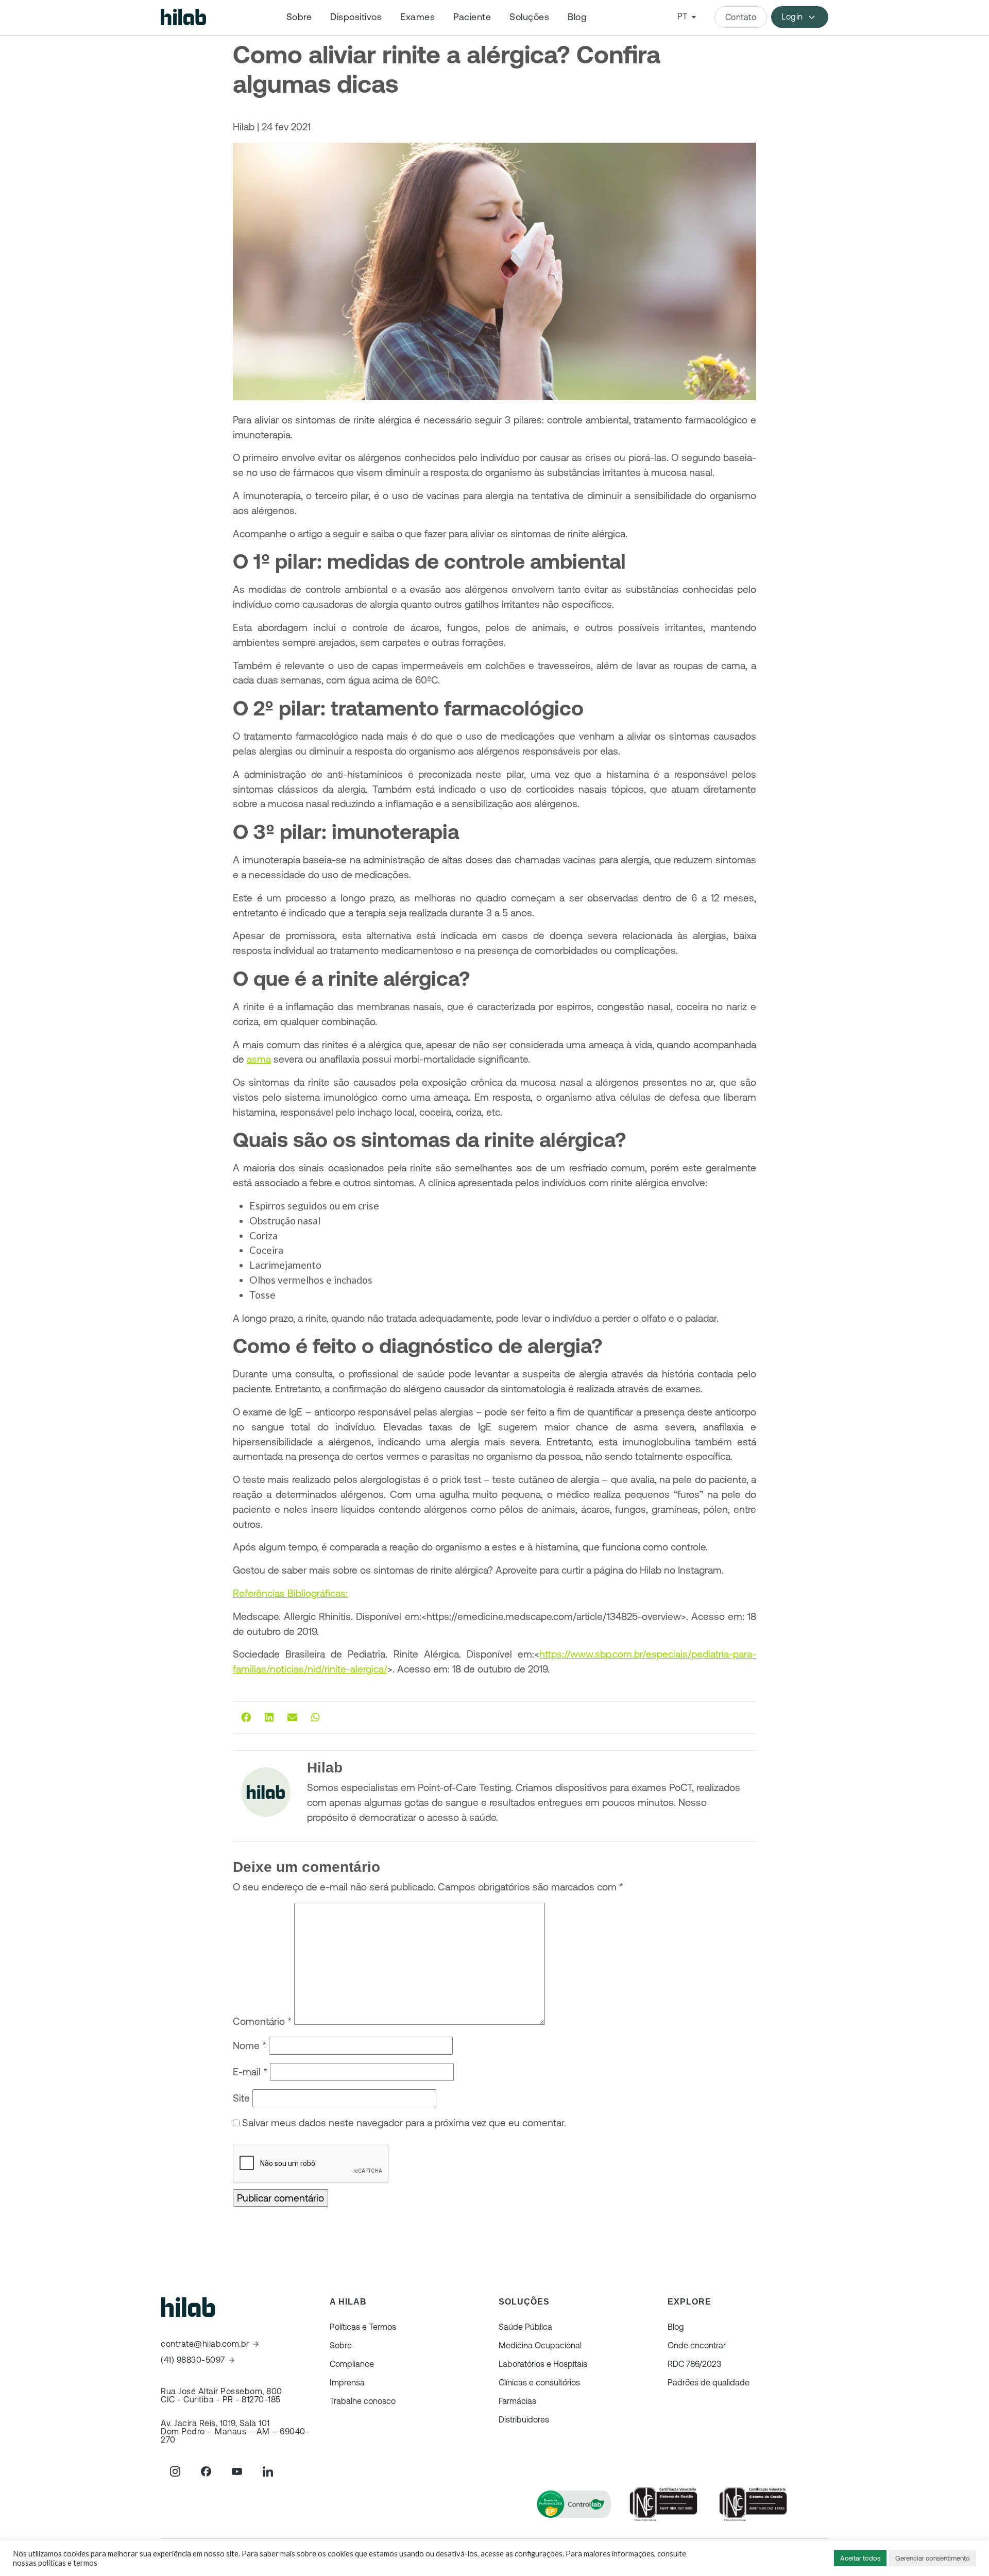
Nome (250, 2045)
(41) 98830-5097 (193, 2360)
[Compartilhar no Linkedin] (269, 1717)
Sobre (299, 17)
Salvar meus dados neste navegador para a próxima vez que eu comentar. (404, 2123)
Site (241, 2098)
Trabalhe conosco (363, 2401)
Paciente (472, 17)
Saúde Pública (525, 2327)
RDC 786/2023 (694, 2364)
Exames (417, 17)
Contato (741, 17)
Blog (577, 17)
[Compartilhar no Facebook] (246, 1717)
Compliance (352, 2364)
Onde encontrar (697, 2345)
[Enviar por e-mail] (292, 1717)
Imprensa (347, 2382)
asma (259, 1059)
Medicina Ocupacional (540, 2345)
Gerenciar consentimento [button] (933, 2558)
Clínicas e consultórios (539, 2382)
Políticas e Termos (363, 2327)
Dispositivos (356, 17)
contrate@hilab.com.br (205, 2344)
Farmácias (517, 2401)
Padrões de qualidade (709, 2382)
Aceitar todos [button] (860, 2558)
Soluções (529, 17)
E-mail (250, 2072)
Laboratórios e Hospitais (543, 2364)
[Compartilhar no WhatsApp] (316, 1717)
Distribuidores (524, 2419)
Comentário (262, 2021)
